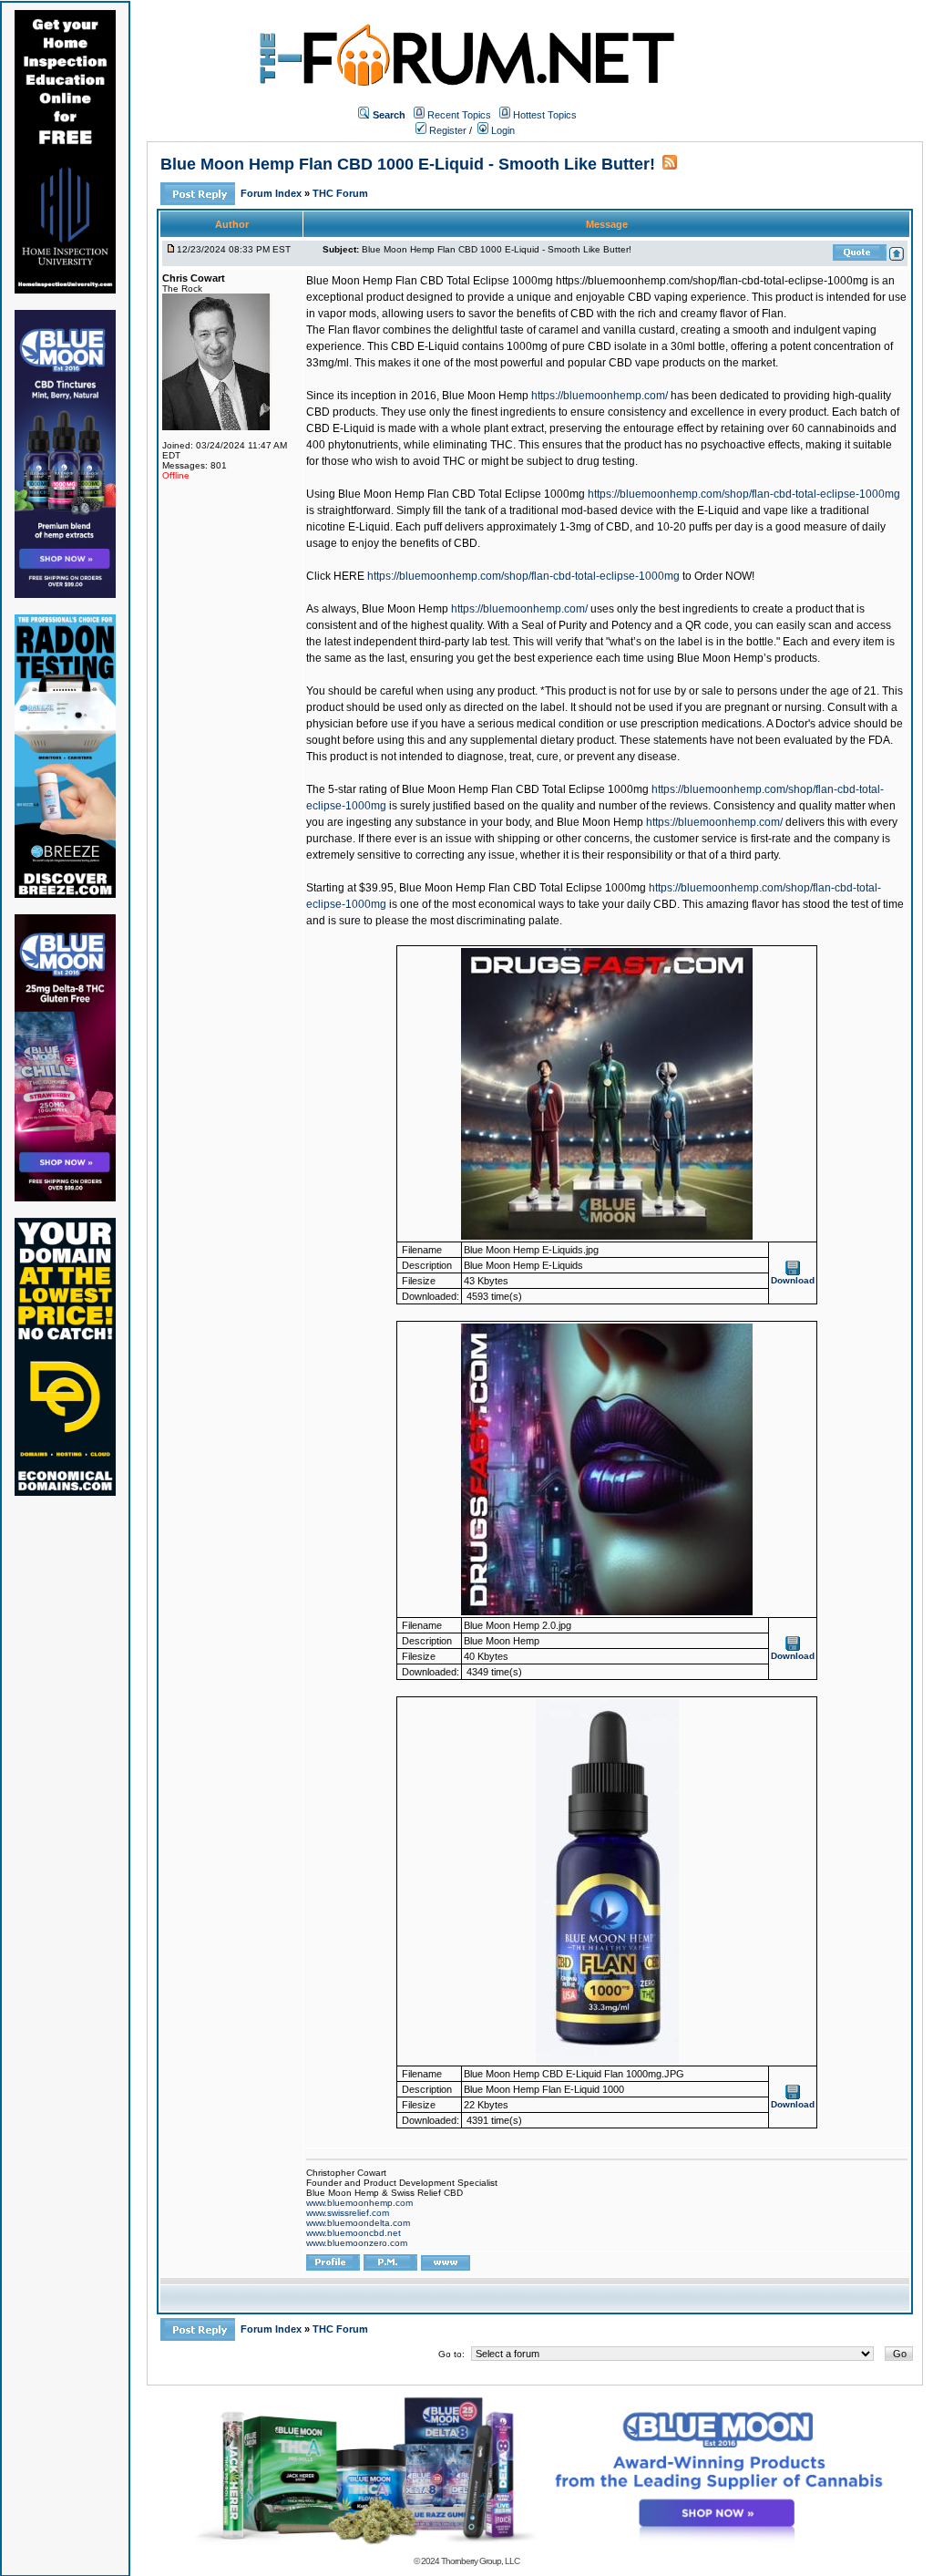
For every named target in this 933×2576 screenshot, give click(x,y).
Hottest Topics (545, 115)
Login (502, 130)
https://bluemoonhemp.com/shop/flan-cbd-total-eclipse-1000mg (744, 494)
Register (446, 130)
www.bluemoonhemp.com (359, 2203)
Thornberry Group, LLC (480, 2561)
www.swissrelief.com (348, 2213)
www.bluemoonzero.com (357, 2243)
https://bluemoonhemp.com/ (600, 396)
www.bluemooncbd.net (354, 2233)
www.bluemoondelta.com (358, 2223)
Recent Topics (459, 115)
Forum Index (272, 193)
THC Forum (340, 193)
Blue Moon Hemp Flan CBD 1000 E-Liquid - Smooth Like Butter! (408, 164)
